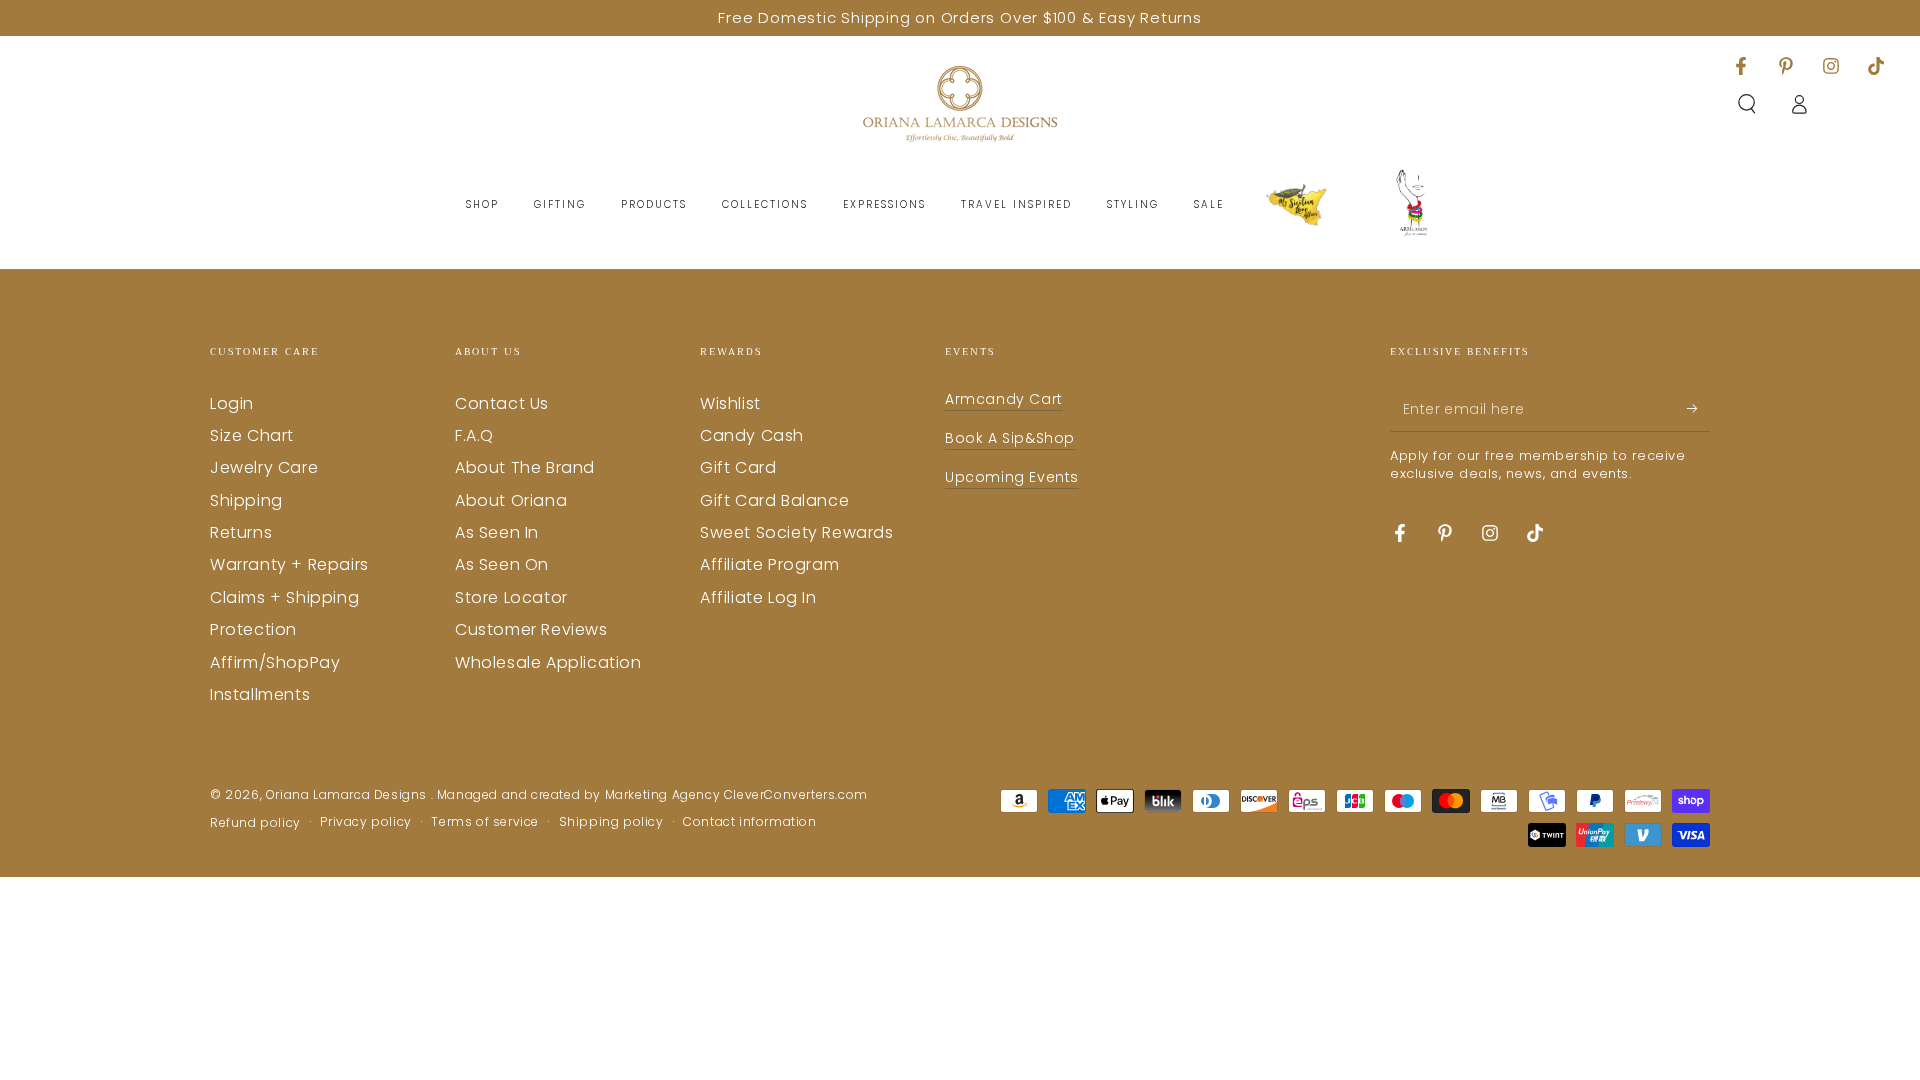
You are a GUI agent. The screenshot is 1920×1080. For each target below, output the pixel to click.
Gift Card (738, 467)
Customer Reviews (531, 629)
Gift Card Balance (774, 500)
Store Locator (511, 597)
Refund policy (255, 823)
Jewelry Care (264, 467)
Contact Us (502, 403)
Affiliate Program (769, 564)
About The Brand (525, 467)
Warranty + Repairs (289, 564)
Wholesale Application (548, 662)
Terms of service (485, 822)
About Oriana (511, 500)
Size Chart (252, 435)
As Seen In (497, 532)
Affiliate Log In (758, 597)
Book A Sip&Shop (1010, 438)
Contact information (749, 822)
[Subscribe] (1698, 409)
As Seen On (502, 564)
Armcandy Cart (1004, 399)
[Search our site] (1747, 104)
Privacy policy (365, 822)
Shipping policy (611, 822)
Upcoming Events (1012, 477)
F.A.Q (474, 435)
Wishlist (730, 403)
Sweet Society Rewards (797, 532)
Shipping (246, 500)
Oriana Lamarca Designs (348, 794)
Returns (241, 532)
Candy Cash (752, 435)
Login (232, 403)
